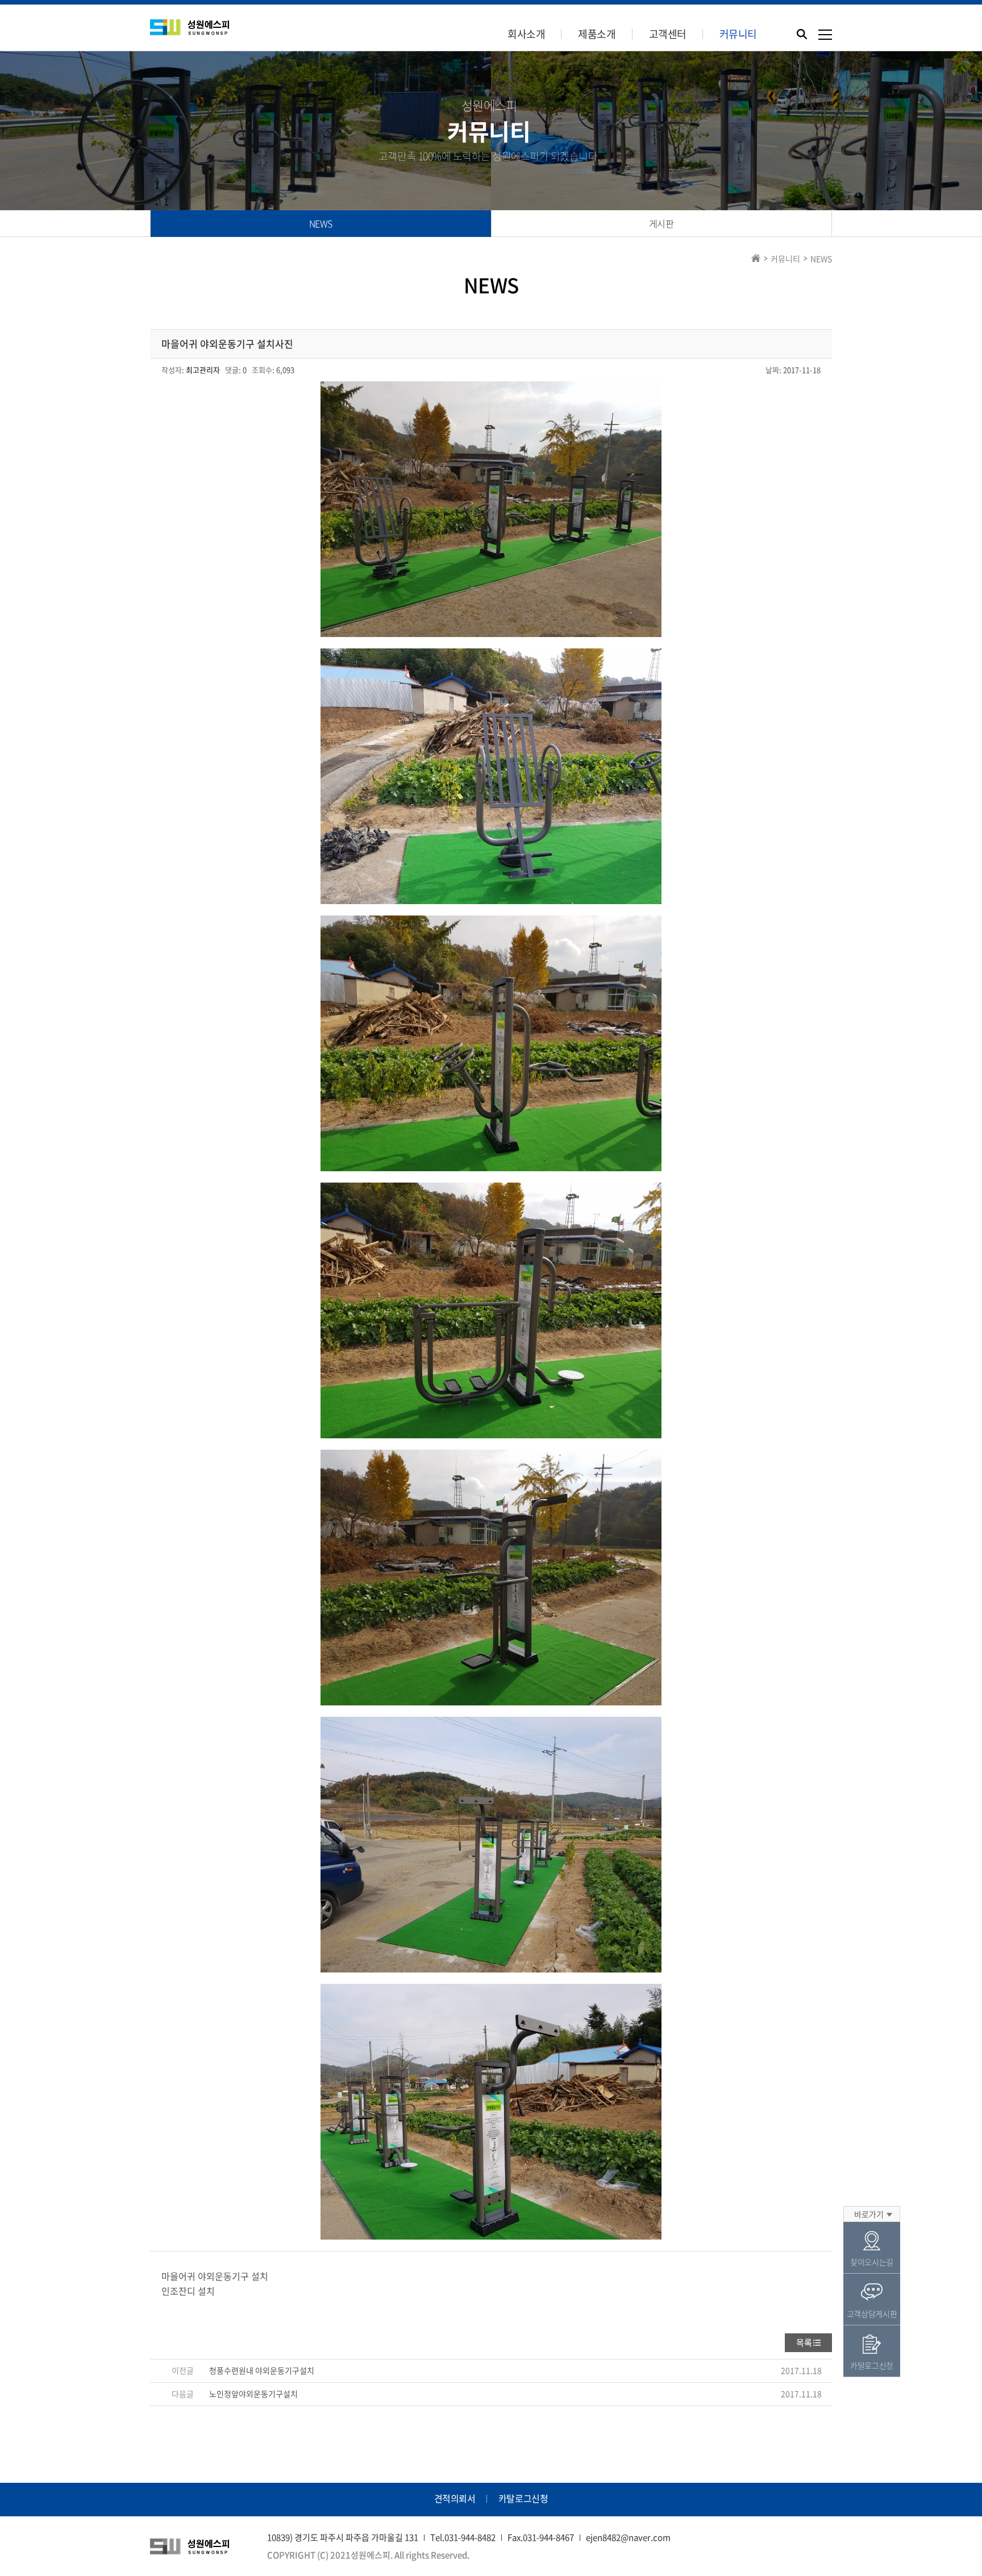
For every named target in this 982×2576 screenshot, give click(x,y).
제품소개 (597, 34)
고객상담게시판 (872, 2313)
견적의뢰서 (455, 2498)
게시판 (661, 223)
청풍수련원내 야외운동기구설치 (262, 2370)
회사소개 (526, 34)
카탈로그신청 (523, 2498)
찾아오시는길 (872, 2262)
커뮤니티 (738, 34)
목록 (804, 2342)
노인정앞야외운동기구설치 (253, 2394)
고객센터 (668, 34)
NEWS (321, 223)
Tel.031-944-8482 (463, 2537)
